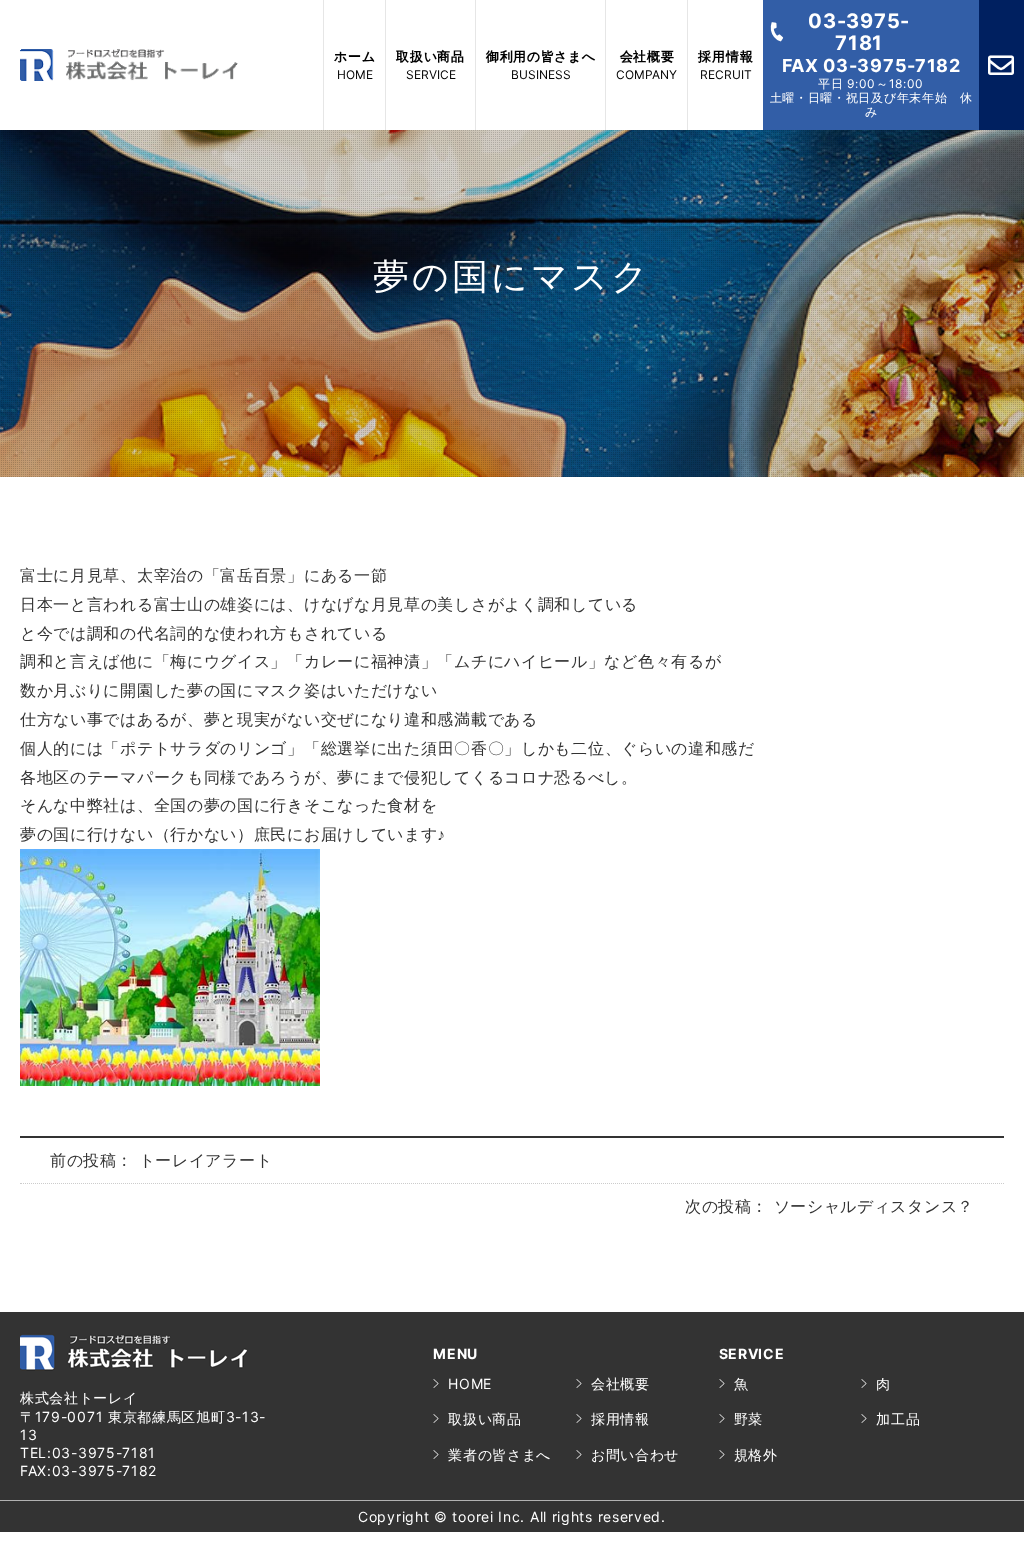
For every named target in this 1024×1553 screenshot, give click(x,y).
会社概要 (620, 1383)
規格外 (756, 1454)
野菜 (748, 1418)
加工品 (898, 1418)
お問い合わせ (635, 1454)
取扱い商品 (485, 1418)
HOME (470, 1383)
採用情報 (620, 1418)
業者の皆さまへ (499, 1454)
